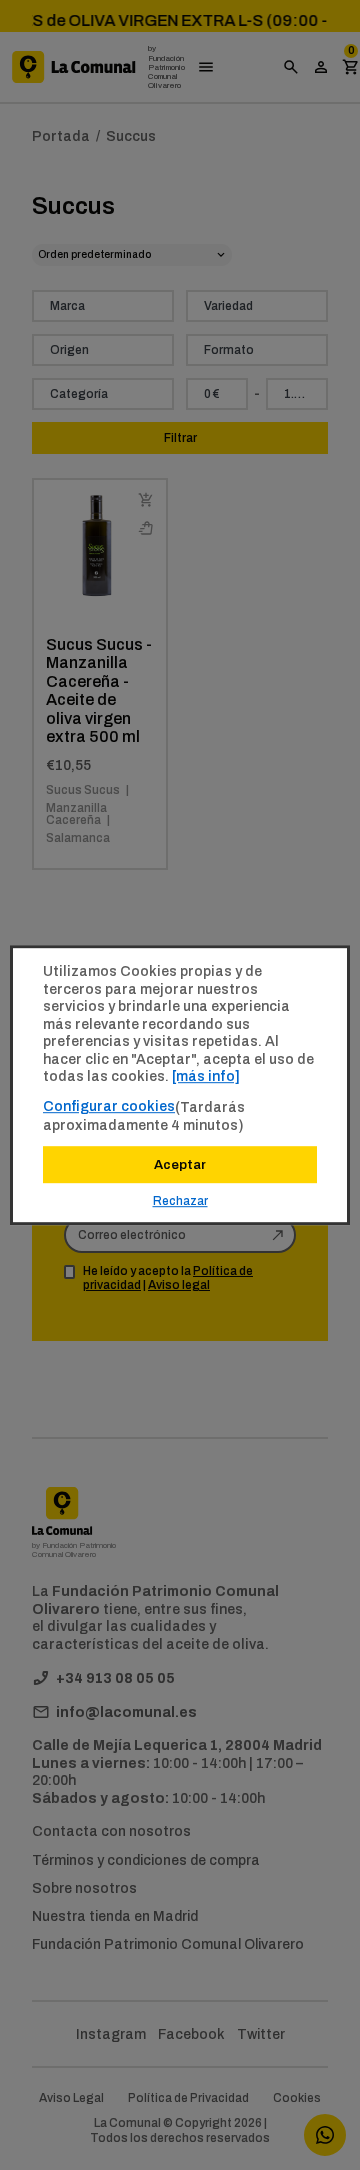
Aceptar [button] (180, 1164)
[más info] (206, 1076)
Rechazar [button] (180, 1201)
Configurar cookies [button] (109, 1106)
